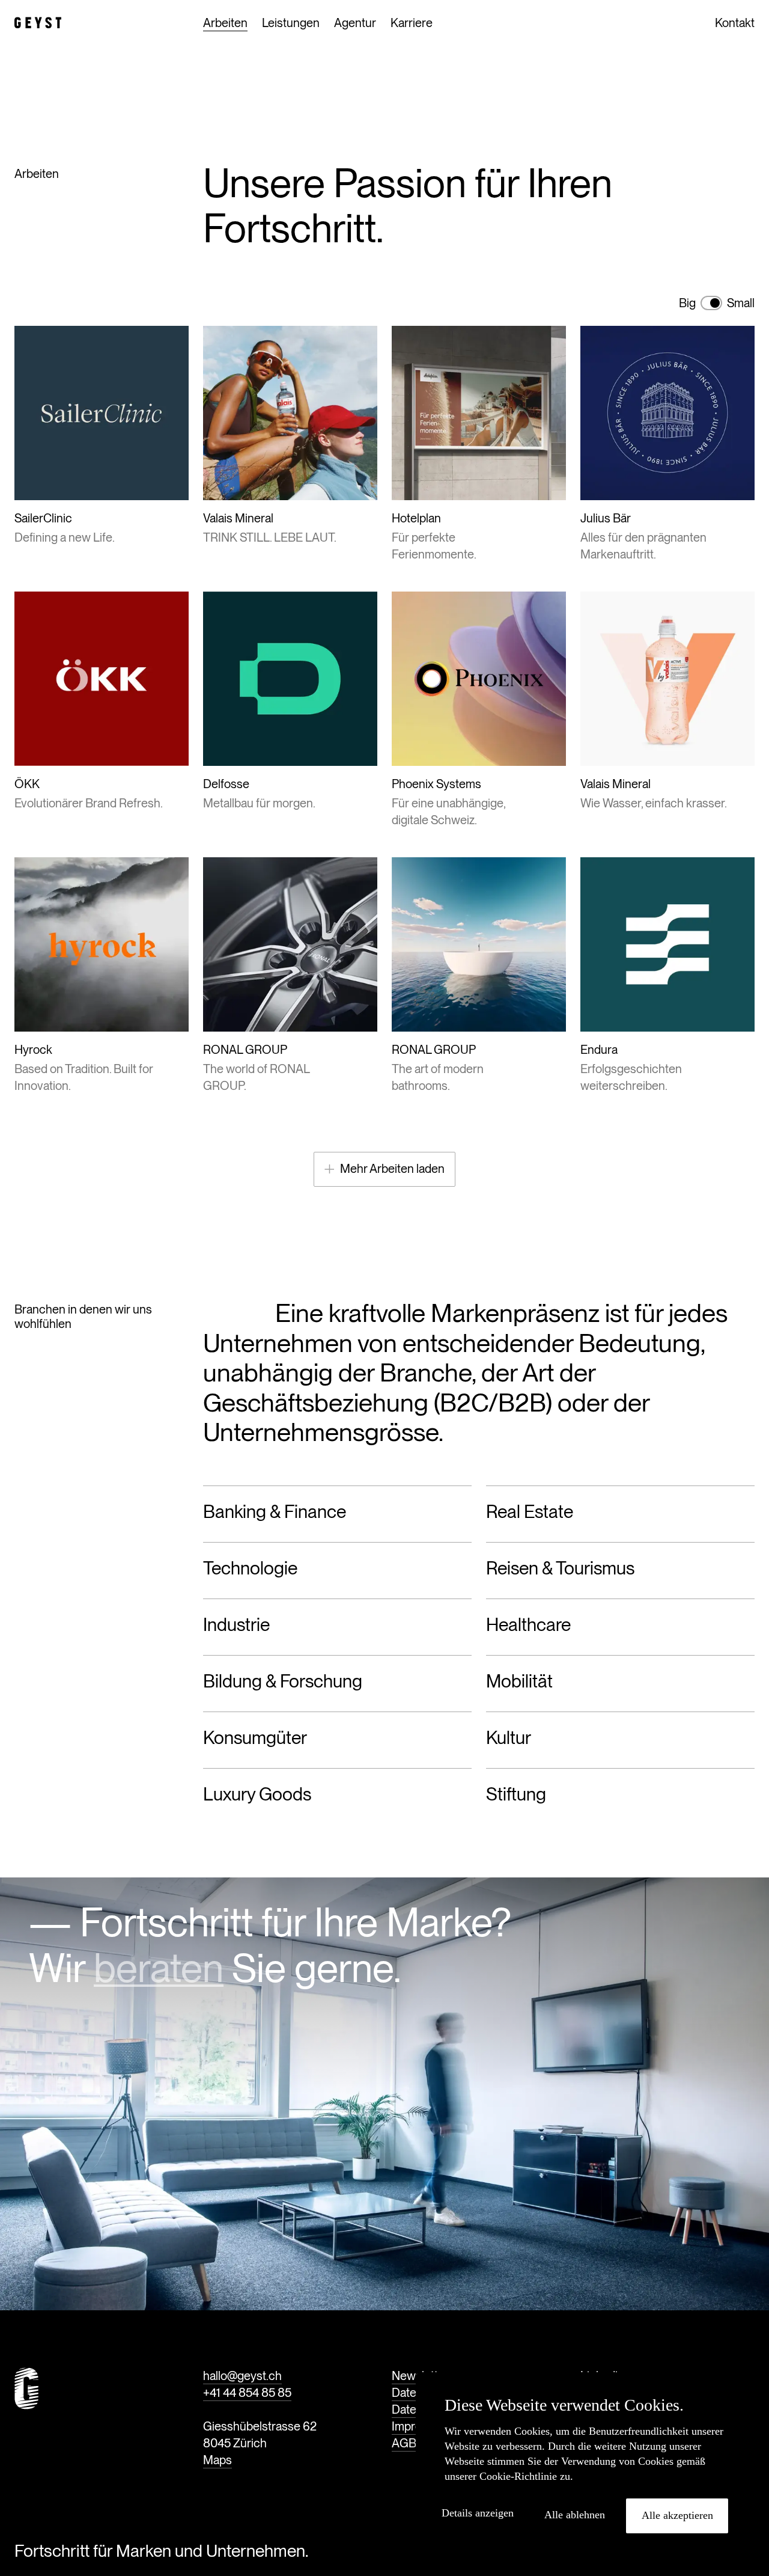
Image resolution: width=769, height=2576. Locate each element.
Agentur (355, 23)
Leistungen (291, 23)
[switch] (711, 303)
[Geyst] (38, 23)
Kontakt (735, 23)
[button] (482, 2513)
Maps (217, 2460)
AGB (404, 2443)
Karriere (412, 23)
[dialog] (586, 2468)
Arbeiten (225, 23)
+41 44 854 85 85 (247, 2393)
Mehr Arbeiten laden (392, 1169)
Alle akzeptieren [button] (677, 2515)
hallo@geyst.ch (242, 2376)
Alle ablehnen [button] (575, 2515)
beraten (159, 1968)
